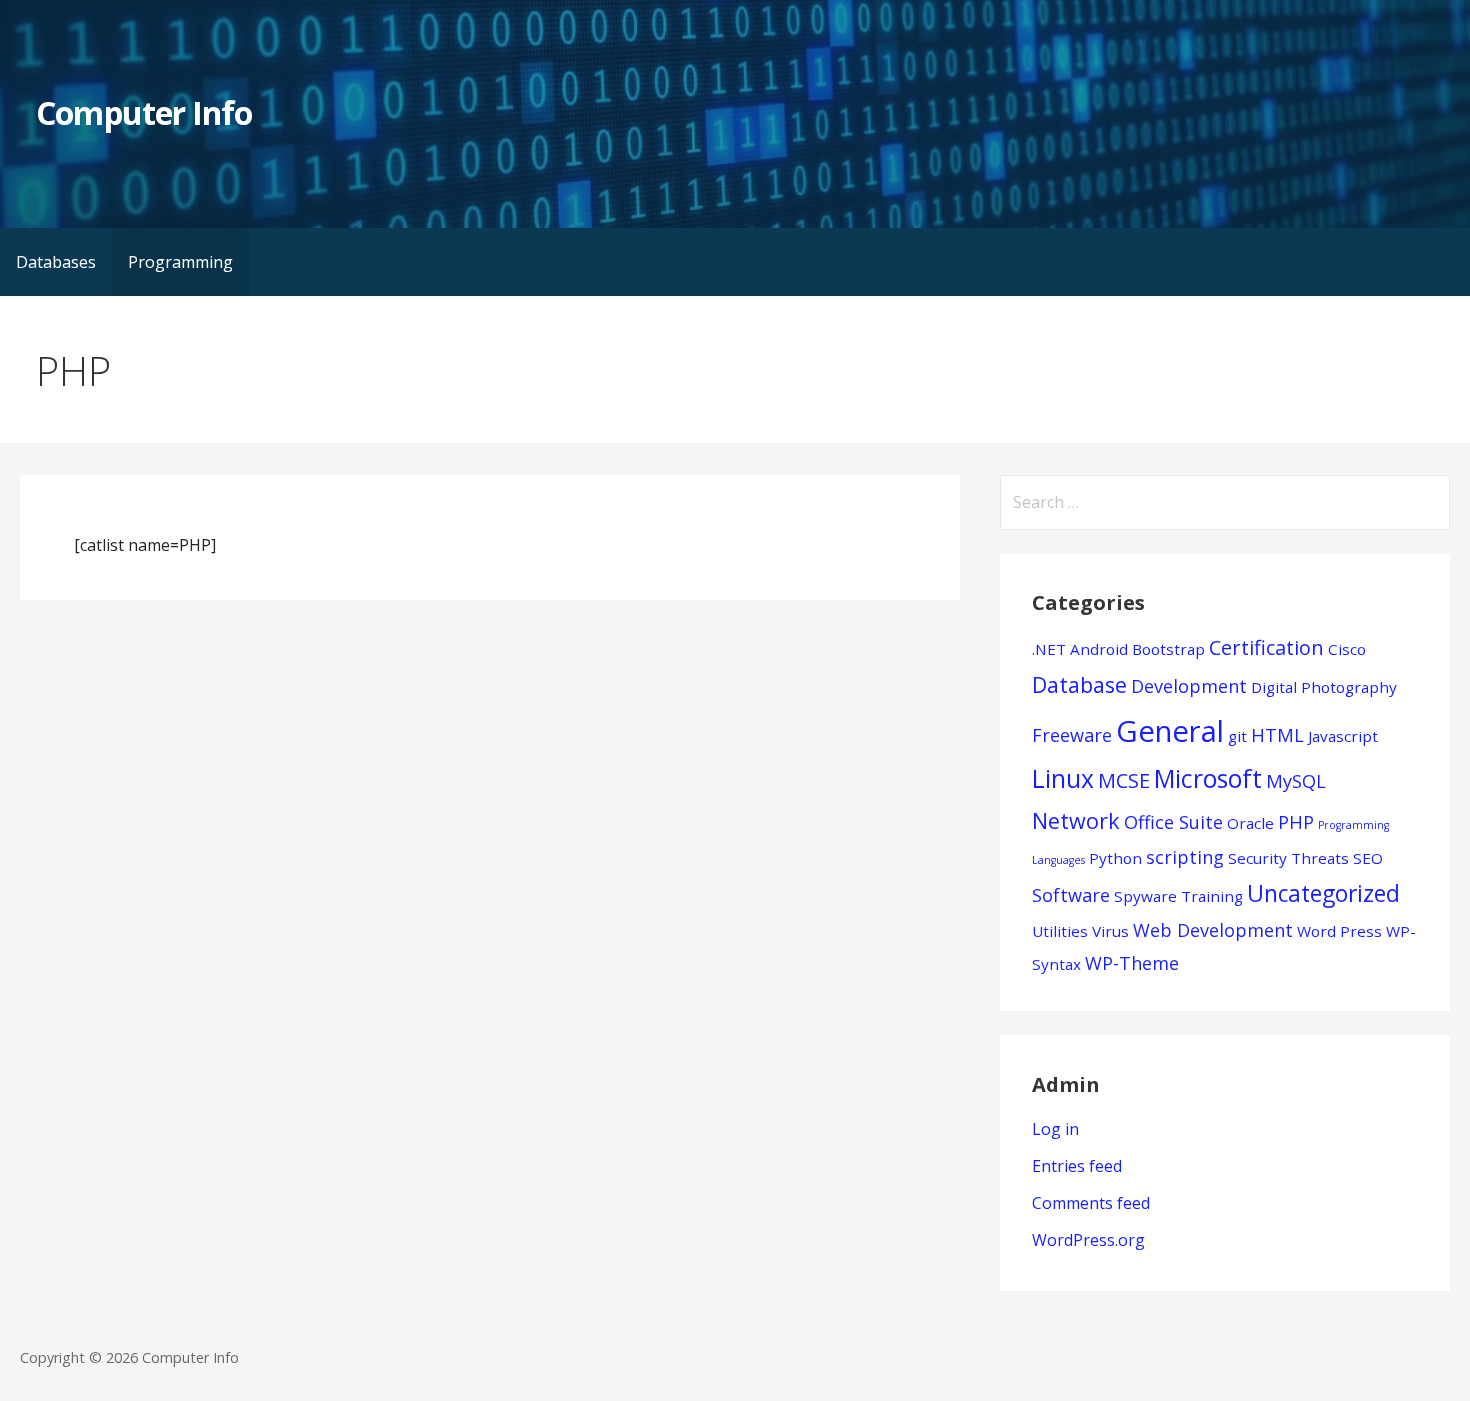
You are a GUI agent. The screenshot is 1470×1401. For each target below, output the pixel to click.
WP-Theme (1132, 963)
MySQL (1296, 781)
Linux (1063, 778)
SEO (1368, 858)
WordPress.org (1088, 1240)
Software (1071, 895)
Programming (180, 262)
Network (1076, 820)
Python (1115, 858)
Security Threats (1288, 858)
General (1170, 731)
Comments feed (1091, 1203)
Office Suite (1173, 822)
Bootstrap (1168, 649)
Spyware (1145, 896)
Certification (1266, 647)
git (1237, 736)
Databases (56, 262)
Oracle (1250, 823)
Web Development (1213, 930)
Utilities (1060, 931)
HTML (1277, 735)
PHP (1296, 822)
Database (1079, 684)
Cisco (1347, 649)
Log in (1055, 1129)
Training (1212, 896)
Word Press (1339, 931)
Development (1189, 686)
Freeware (1072, 735)
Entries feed (1077, 1166)
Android (1099, 649)
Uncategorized (1323, 893)
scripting (1185, 857)
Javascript (1343, 736)
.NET (1049, 649)
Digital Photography (1324, 687)
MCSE (1124, 780)
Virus (1110, 931)
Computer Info (144, 112)
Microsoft (1208, 778)
